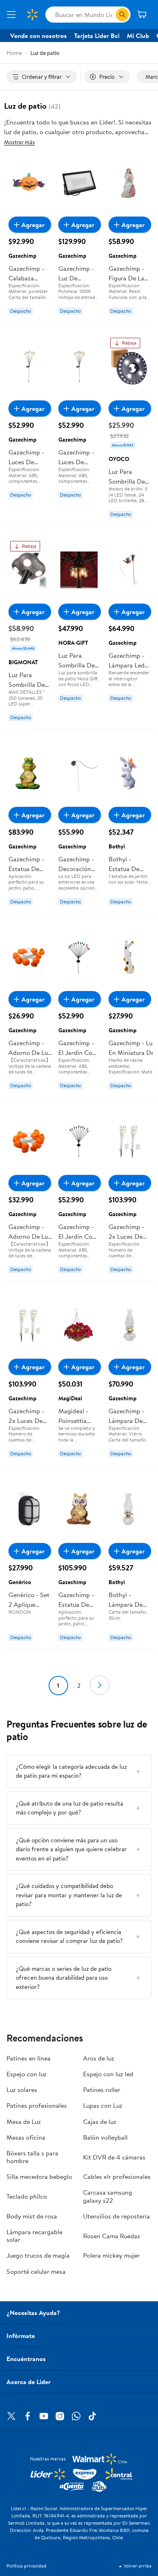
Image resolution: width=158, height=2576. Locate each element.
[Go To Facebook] (28, 2416)
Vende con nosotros (38, 36)
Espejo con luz (27, 2074)
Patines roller (102, 2090)
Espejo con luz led (108, 2074)
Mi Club (138, 36)
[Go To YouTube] (44, 2416)
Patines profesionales (37, 2105)
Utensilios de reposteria (116, 2216)
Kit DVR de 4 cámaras (114, 2157)
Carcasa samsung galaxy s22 (108, 2196)
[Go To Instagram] (60, 2416)
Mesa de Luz (24, 2121)
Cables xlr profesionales (117, 2176)
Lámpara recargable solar (34, 2236)
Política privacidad (27, 2566)
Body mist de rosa (32, 2216)
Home (14, 53)
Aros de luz (99, 2058)
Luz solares (22, 2090)
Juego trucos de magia (38, 2255)
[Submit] (122, 15)
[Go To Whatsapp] (76, 2416)
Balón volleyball (105, 2137)
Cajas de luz (100, 2121)
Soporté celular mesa (36, 2271)
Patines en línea (29, 2058)
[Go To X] (11, 2416)
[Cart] (143, 15)
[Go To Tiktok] (92, 2416)
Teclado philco (27, 2196)
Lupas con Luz (103, 2105)
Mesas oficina (26, 2137)
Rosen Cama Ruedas (112, 2236)
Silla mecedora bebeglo (39, 2176)
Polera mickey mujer (111, 2255)
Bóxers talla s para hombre (32, 2157)
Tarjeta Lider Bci (97, 36)
